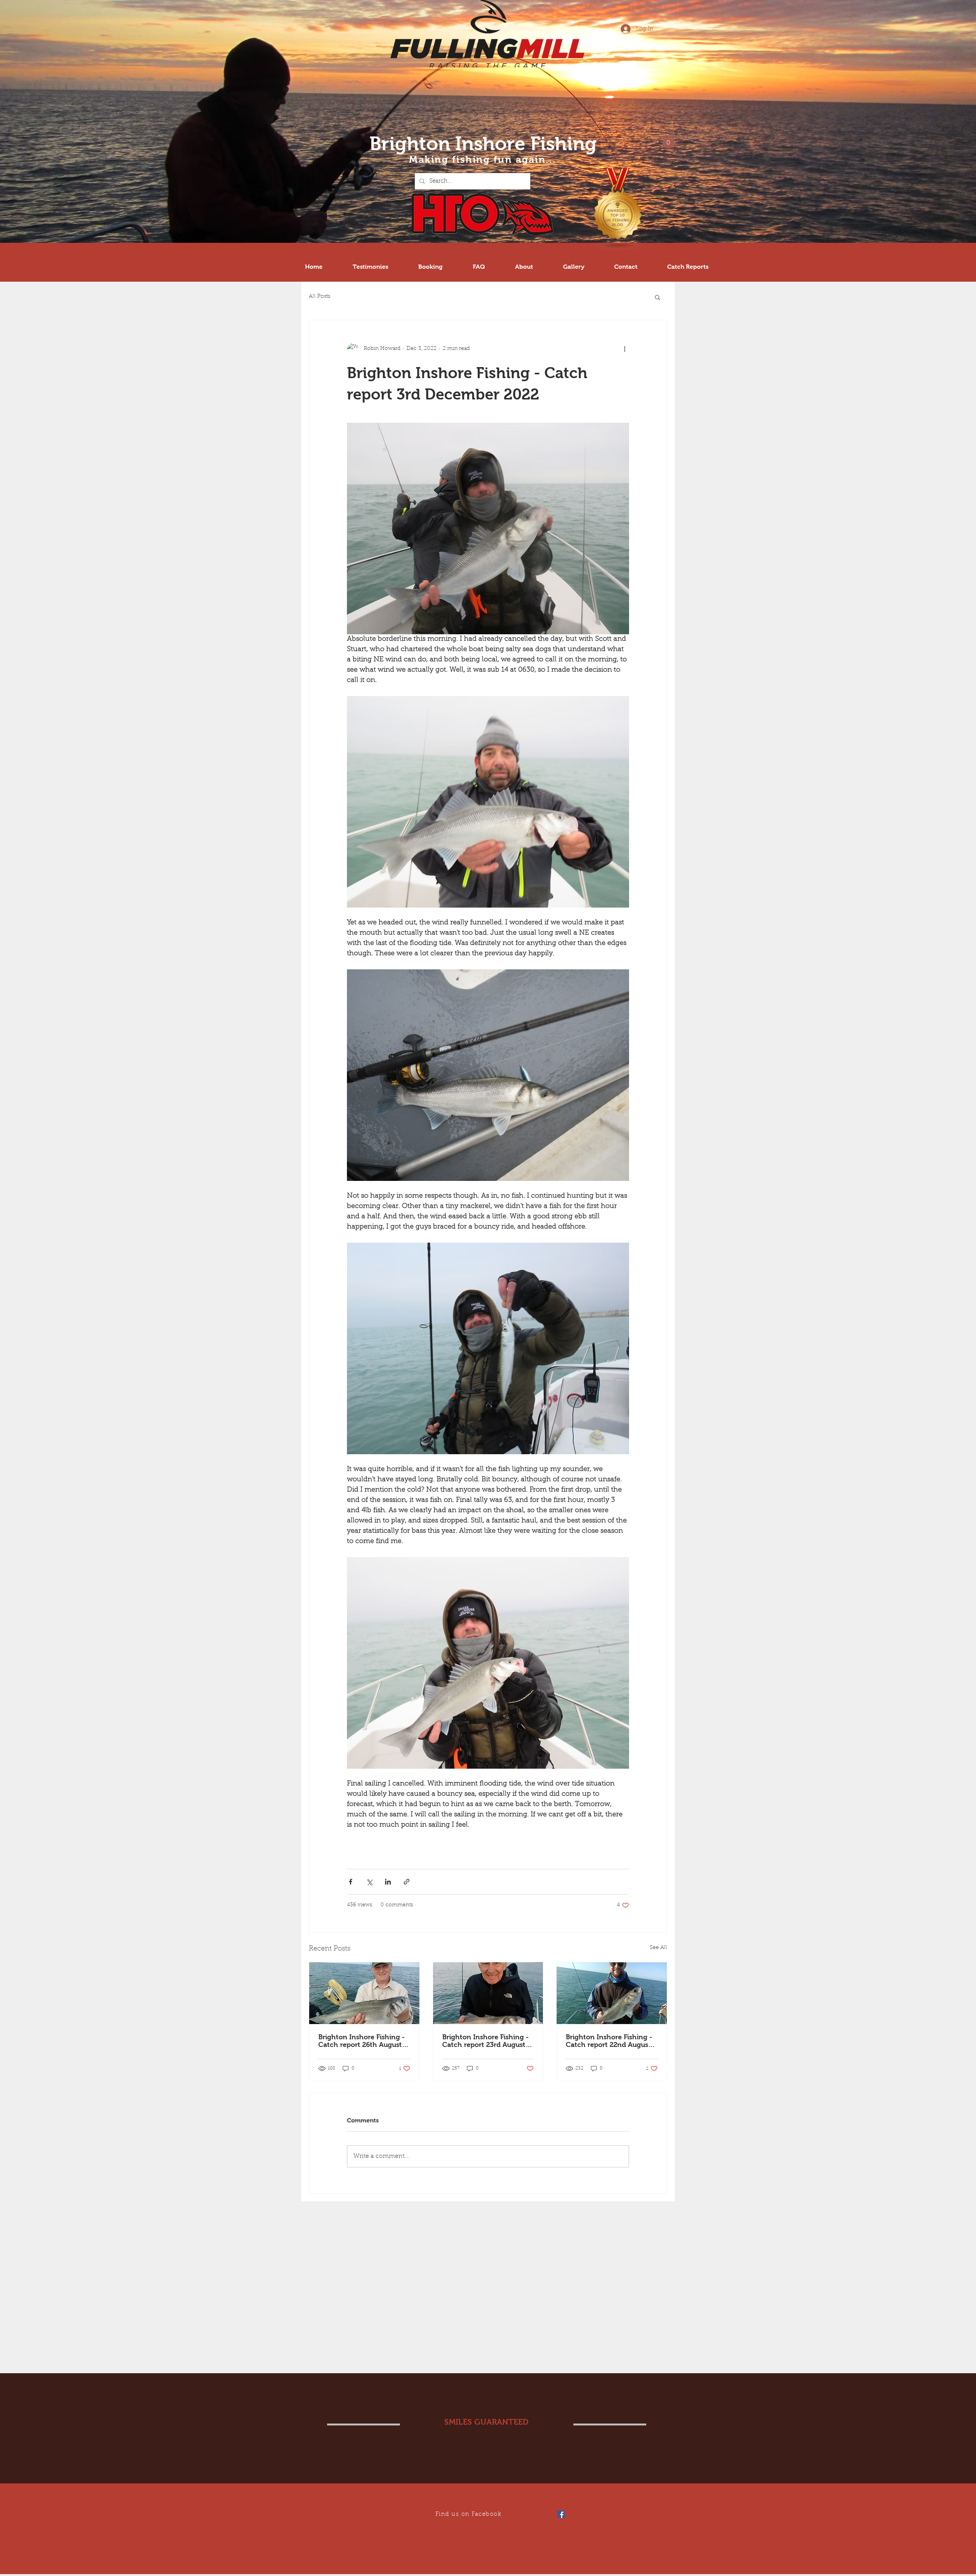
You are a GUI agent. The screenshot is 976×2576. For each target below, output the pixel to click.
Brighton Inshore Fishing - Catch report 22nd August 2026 (609, 2041)
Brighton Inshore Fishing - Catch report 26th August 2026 (362, 2041)
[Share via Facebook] (351, 1882)
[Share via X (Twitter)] (369, 1882)
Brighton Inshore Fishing (483, 144)
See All (658, 1948)
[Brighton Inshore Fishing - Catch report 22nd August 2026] (612, 1993)
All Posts (319, 297)
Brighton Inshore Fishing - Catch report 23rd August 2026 (486, 2041)
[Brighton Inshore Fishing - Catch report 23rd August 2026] (488, 1993)
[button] (668, 140)
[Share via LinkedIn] (388, 1882)
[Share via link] (407, 1882)
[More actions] (624, 349)
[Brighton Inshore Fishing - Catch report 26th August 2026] (364, 1993)
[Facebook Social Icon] (561, 2514)
